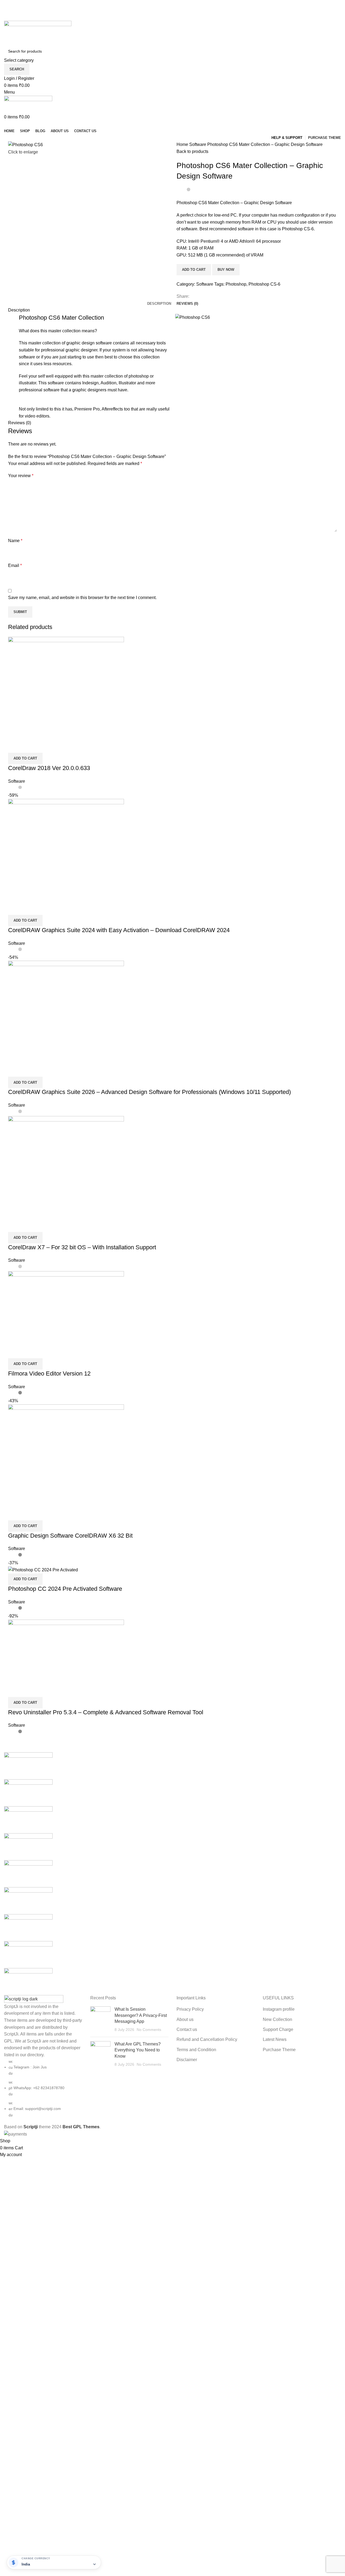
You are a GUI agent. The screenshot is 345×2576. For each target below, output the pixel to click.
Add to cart (194, 270)
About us (185, 2019)
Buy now (226, 270)
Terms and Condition (196, 2050)
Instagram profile (279, 2009)
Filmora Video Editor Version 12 (49, 1373)
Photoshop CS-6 (264, 284)
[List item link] (43, 2088)
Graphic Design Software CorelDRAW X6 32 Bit (70, 1536)
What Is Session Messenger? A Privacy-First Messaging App (141, 2015)
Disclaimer (187, 2060)
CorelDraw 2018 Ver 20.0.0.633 (49, 768)
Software (198, 144)
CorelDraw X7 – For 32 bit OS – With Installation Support (82, 1247)
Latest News (275, 2039)
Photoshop (236, 284)
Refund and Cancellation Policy (207, 2039)
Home (183, 144)
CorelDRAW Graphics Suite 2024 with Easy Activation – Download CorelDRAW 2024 (119, 930)
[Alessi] (172, 1874)
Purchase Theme (279, 2050)
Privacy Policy (190, 2009)
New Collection (277, 2019)
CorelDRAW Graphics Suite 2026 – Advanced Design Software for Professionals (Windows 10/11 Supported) (149, 1092)
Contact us (187, 2029)
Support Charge (278, 2029)
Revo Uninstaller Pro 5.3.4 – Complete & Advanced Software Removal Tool (106, 1712)
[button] (25, 758)
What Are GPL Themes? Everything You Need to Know (138, 2050)
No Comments (149, 2030)
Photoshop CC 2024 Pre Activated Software (65, 1589)
